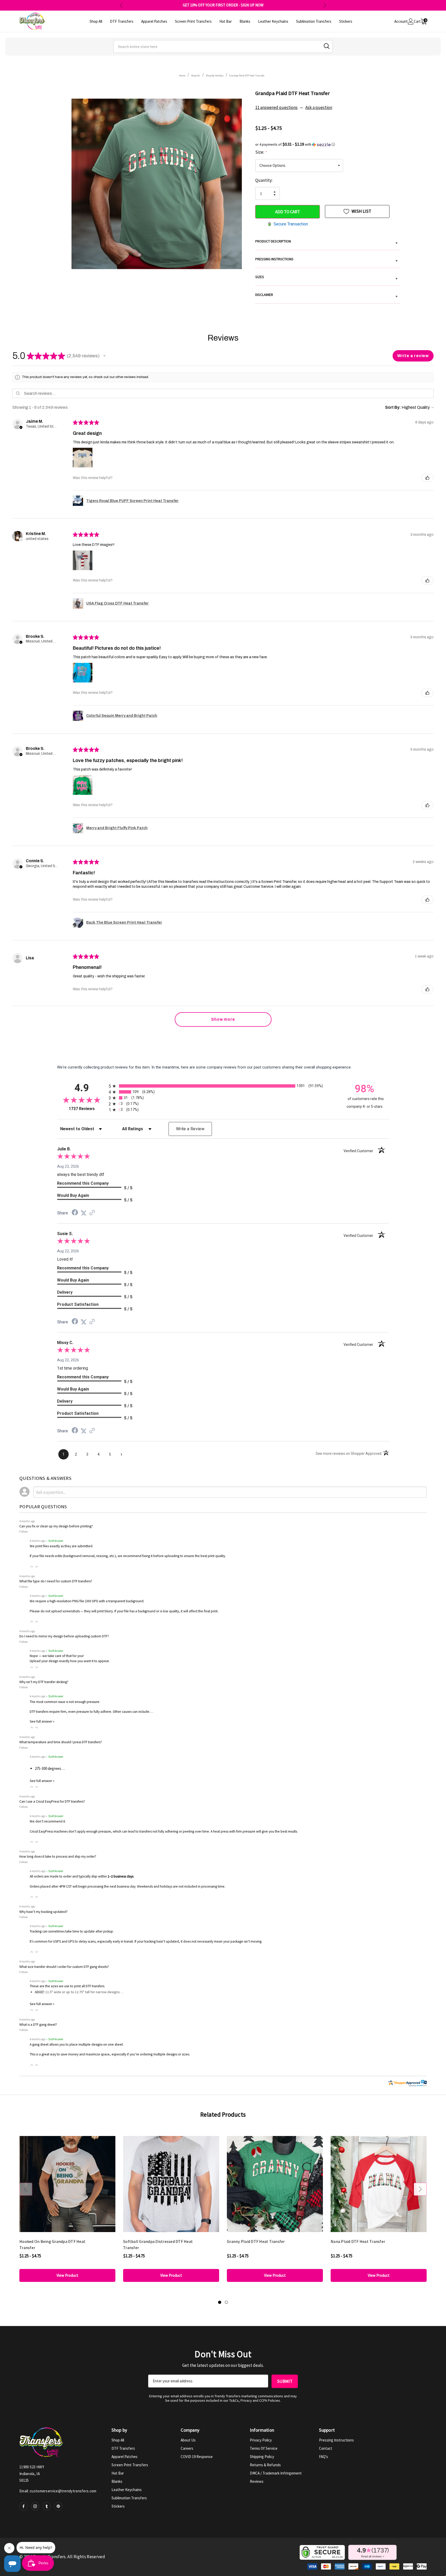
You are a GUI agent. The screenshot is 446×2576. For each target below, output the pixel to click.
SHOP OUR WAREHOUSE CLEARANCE (223, 5)
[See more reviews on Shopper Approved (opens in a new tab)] (92, 1213)
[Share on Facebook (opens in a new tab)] (75, 1213)
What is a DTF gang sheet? (38, 2025)
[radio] (223, 1086)
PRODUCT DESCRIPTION (326, 242)
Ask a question (319, 107)
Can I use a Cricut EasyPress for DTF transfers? (52, 1801)
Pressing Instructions (336, 2440)
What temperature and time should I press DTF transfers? (61, 1742)
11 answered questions (276, 107)
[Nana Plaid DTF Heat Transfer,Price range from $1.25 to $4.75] (379, 2184)
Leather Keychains (127, 2490)
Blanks (117, 2481)
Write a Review (190, 1129)
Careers (187, 2448)
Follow (24, 1531)
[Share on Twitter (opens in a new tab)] (84, 1213)
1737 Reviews (87, 1109)
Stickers (118, 2506)
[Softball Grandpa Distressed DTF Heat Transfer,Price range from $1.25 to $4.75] (171, 2184)
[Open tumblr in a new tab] (47, 2506)
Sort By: (393, 407)
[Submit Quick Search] (327, 46)
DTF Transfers (123, 2448)
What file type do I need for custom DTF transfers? (56, 1581)
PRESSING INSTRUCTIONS (326, 260)
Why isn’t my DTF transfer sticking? (44, 1682)
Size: (261, 152)
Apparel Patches (125, 2457)
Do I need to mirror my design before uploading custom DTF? (64, 1636)
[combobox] (223, 46)
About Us (188, 2440)
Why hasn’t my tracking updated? (43, 1912)
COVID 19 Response (197, 2457)
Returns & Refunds (265, 2465)
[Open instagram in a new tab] (35, 2506)
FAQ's (324, 2457)
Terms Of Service (264, 2448)
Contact (326, 2448)
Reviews (257, 2481)
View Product (67, 2275)
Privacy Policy (261, 2440)
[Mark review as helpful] (427, 478)
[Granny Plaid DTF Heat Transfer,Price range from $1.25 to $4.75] (275, 2184)
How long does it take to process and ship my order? (58, 1856)
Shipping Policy (262, 2457)
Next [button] (325, 5)
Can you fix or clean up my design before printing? (56, 1526)
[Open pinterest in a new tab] (58, 2506)
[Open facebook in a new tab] (23, 2506)
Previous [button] (121, 5)
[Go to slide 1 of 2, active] (220, 2302)
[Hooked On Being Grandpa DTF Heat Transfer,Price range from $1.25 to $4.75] (67, 2184)
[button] (328, 144)
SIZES (326, 278)
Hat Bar (118, 2473)
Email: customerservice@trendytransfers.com (58, 2491)
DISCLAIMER (326, 295)
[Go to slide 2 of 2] (226, 2302)
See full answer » (42, 1721)
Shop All (118, 2440)
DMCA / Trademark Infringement (276, 2473)
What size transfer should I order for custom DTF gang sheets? (64, 1967)
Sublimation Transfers (129, 2498)
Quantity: (264, 180)
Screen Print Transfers (130, 2465)
